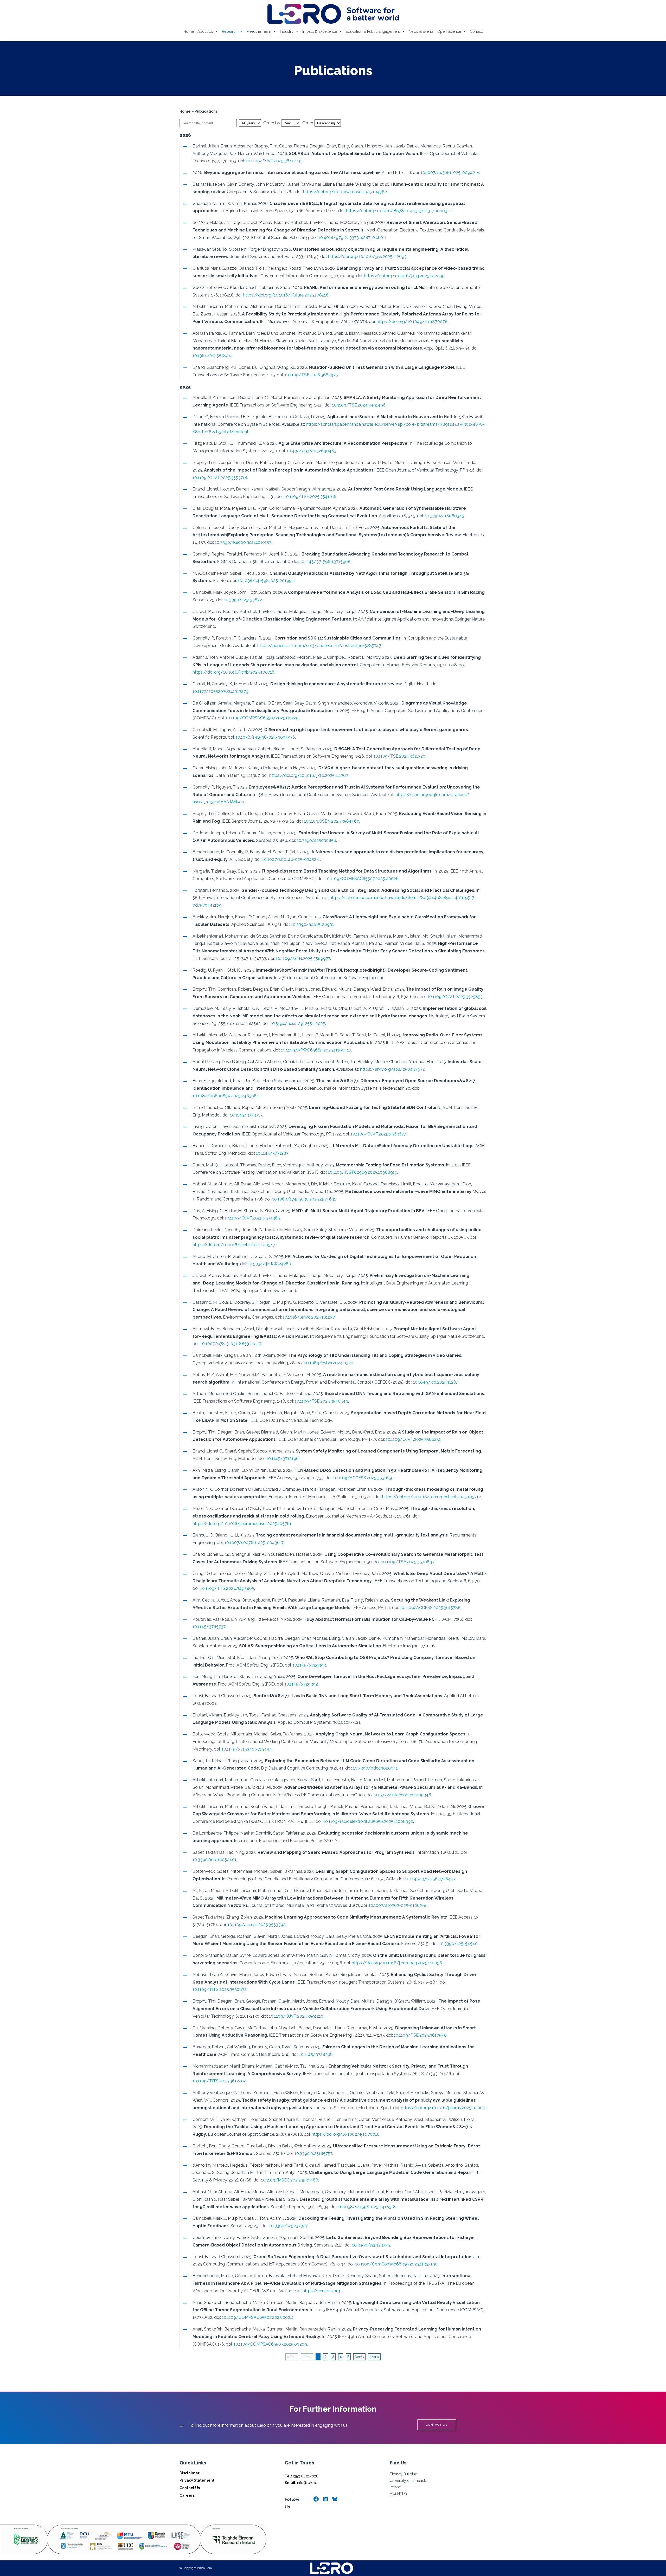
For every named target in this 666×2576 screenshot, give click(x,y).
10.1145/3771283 (272, 1153)
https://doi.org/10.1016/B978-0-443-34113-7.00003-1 (398, 211)
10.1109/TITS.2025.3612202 (219, 2081)
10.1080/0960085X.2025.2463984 (226, 1096)
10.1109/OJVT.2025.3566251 (413, 1439)
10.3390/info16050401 (214, 1860)
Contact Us (190, 2488)
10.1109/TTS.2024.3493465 (227, 1588)
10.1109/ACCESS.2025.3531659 (363, 1478)
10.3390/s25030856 (316, 840)
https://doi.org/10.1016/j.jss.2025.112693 (367, 257)
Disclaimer (190, 2473)
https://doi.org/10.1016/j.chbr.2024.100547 (234, 1245)
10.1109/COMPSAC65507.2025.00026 (362, 879)
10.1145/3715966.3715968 (325, 562)
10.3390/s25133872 (243, 600)
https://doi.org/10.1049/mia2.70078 (412, 322)
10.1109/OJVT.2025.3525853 (455, 997)
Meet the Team (259, 31)
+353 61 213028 (302, 2476)
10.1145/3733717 (246, 1115)
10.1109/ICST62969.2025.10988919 (363, 1172)
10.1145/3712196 (283, 1459)
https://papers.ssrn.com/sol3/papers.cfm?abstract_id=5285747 (319, 646)
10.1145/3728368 (316, 2054)
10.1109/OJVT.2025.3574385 (252, 1218)
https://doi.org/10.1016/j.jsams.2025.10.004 (443, 2108)
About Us (205, 31)
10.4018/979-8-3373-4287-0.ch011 (353, 238)
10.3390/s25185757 (313, 2154)
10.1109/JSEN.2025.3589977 (303, 958)
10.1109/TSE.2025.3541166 (310, 497)
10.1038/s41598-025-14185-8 (367, 2207)
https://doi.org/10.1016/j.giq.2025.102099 (404, 276)
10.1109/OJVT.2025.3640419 (274, 161)
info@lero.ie (301, 2483)
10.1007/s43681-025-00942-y (450, 173)
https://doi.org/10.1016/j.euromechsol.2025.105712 (431, 1497)
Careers (187, 2495)
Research (230, 31)
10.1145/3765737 (209, 1627)
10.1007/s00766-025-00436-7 (254, 1543)
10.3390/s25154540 (458, 1944)
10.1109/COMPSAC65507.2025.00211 (258, 2317)
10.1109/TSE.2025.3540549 (321, 1401)
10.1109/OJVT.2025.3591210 (296, 2016)
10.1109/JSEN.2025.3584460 (332, 821)
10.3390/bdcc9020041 (375, 1768)
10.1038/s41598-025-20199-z (267, 581)
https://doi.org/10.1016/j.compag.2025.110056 (397, 1963)
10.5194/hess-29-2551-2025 (298, 1024)
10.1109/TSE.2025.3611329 (399, 756)
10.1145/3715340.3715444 (247, 1749)
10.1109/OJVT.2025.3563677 (378, 1134)
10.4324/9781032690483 (312, 451)
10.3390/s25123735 (371, 2245)
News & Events (421, 31)
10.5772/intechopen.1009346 (403, 1795)
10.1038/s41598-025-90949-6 (265, 737)
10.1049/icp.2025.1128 (435, 1382)
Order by (272, 123)
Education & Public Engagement (373, 31)
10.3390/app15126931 (312, 924)
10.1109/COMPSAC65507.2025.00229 (262, 718)
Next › (359, 2357)
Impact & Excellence (320, 31)
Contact (476, 31)
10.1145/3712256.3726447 (430, 1879)
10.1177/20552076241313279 (220, 691)
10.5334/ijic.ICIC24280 (270, 1264)
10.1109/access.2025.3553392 (257, 1925)
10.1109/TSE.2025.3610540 (420, 2035)
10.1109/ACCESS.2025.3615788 (430, 1608)
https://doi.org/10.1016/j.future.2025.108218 (286, 295)
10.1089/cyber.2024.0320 (329, 1363)
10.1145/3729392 (301, 1684)
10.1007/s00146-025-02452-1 (291, 859)
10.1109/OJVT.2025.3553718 (220, 478)
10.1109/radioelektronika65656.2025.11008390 (368, 1821)
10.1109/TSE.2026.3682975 (311, 375)
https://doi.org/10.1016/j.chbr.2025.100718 (233, 672)
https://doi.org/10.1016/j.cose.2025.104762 (345, 192)
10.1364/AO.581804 (212, 356)
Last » (374, 2357)
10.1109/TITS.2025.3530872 (220, 1989)
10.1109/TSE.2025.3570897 (408, 1562)
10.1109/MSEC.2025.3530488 (290, 2180)
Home (189, 31)
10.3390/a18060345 (444, 516)
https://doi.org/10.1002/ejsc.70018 (346, 2134)
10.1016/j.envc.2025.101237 (309, 1317)
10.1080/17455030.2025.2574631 (304, 1199)
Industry (287, 31)
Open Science (449, 31)
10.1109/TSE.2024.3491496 (359, 405)
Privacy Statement (197, 2480)
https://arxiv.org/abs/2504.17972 (392, 1069)
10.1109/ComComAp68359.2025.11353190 (396, 2264)
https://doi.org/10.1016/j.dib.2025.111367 (309, 775)
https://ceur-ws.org (321, 2291)
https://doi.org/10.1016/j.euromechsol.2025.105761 (242, 1524)
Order (308, 123)
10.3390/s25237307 (288, 2226)
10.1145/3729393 (309, 1665)
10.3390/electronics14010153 (243, 542)
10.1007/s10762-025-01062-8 (398, 1905)
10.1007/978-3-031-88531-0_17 (231, 1344)
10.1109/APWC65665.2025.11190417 (316, 1050)
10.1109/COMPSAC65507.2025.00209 (270, 2344)
